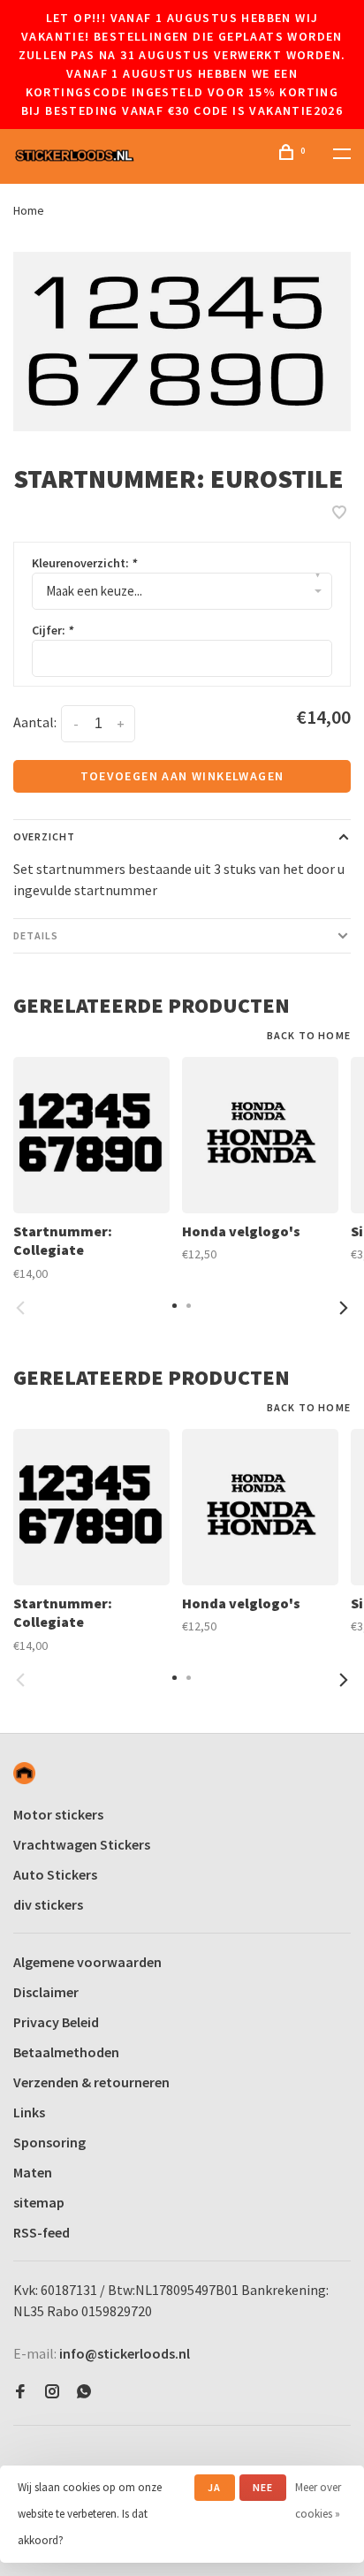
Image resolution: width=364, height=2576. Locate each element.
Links (29, 2112)
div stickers (48, 1904)
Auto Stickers (55, 1874)
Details (36, 935)
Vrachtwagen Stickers (82, 1844)
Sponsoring (49, 2142)
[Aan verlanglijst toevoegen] (339, 513)
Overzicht (44, 836)
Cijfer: (53, 630)
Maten (33, 2172)
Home (29, 210)
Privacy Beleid (56, 2022)
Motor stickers (58, 1814)
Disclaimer (46, 1992)
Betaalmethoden (66, 2052)
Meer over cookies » (318, 2500)
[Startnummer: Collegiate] (91, 1135)
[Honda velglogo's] (260, 1135)
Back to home (309, 1035)
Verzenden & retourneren (91, 2082)
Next (344, 1308)
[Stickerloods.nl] (24, 1773)
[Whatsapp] (84, 2392)
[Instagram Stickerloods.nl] (52, 2392)
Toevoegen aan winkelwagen (182, 776)
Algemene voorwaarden (87, 1962)
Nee (263, 2487)
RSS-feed (42, 2232)
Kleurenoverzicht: (84, 563)
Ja (214, 2487)
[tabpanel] (182, 342)
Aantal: (35, 722)
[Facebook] (20, 2392)
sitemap (39, 2202)
